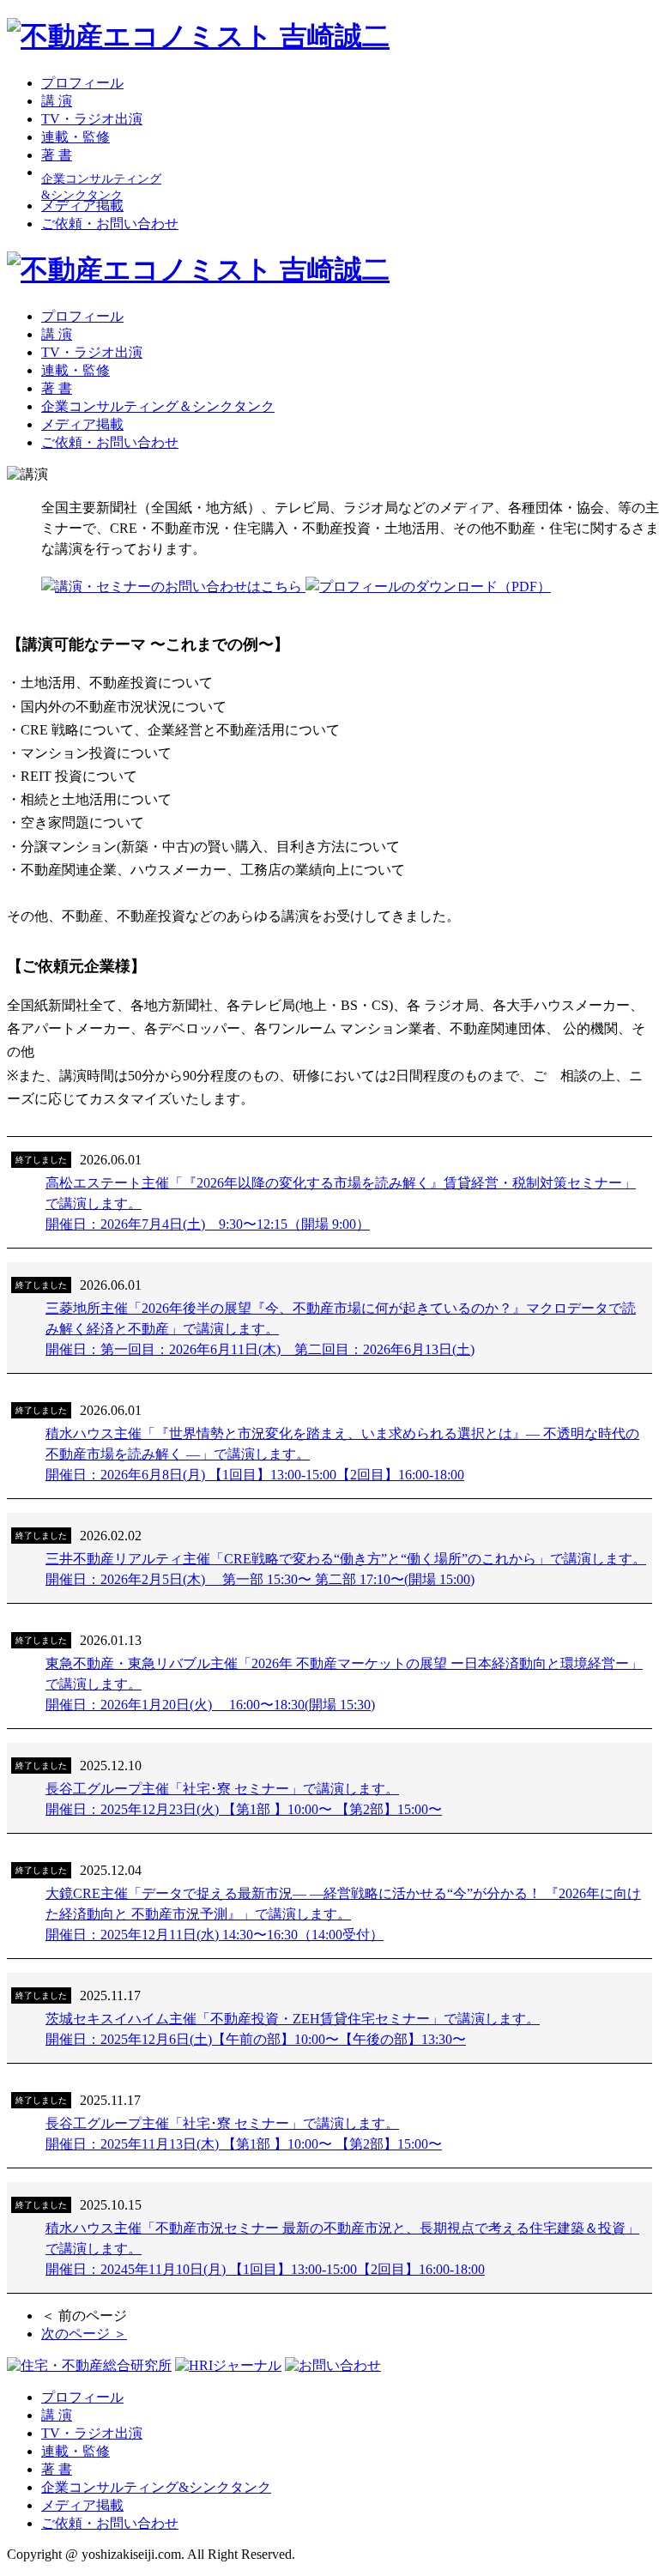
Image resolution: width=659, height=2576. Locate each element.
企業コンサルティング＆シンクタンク (158, 406)
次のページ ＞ (84, 2334)
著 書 (57, 155)
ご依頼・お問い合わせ (110, 224)
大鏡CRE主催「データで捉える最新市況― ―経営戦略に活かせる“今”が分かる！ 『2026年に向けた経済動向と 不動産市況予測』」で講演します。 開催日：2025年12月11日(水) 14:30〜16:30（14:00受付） (343, 1914)
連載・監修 (76, 137)
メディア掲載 (82, 206)
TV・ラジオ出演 (92, 119)
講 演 (57, 101)
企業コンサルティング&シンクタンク (156, 2487)
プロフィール (82, 83)
